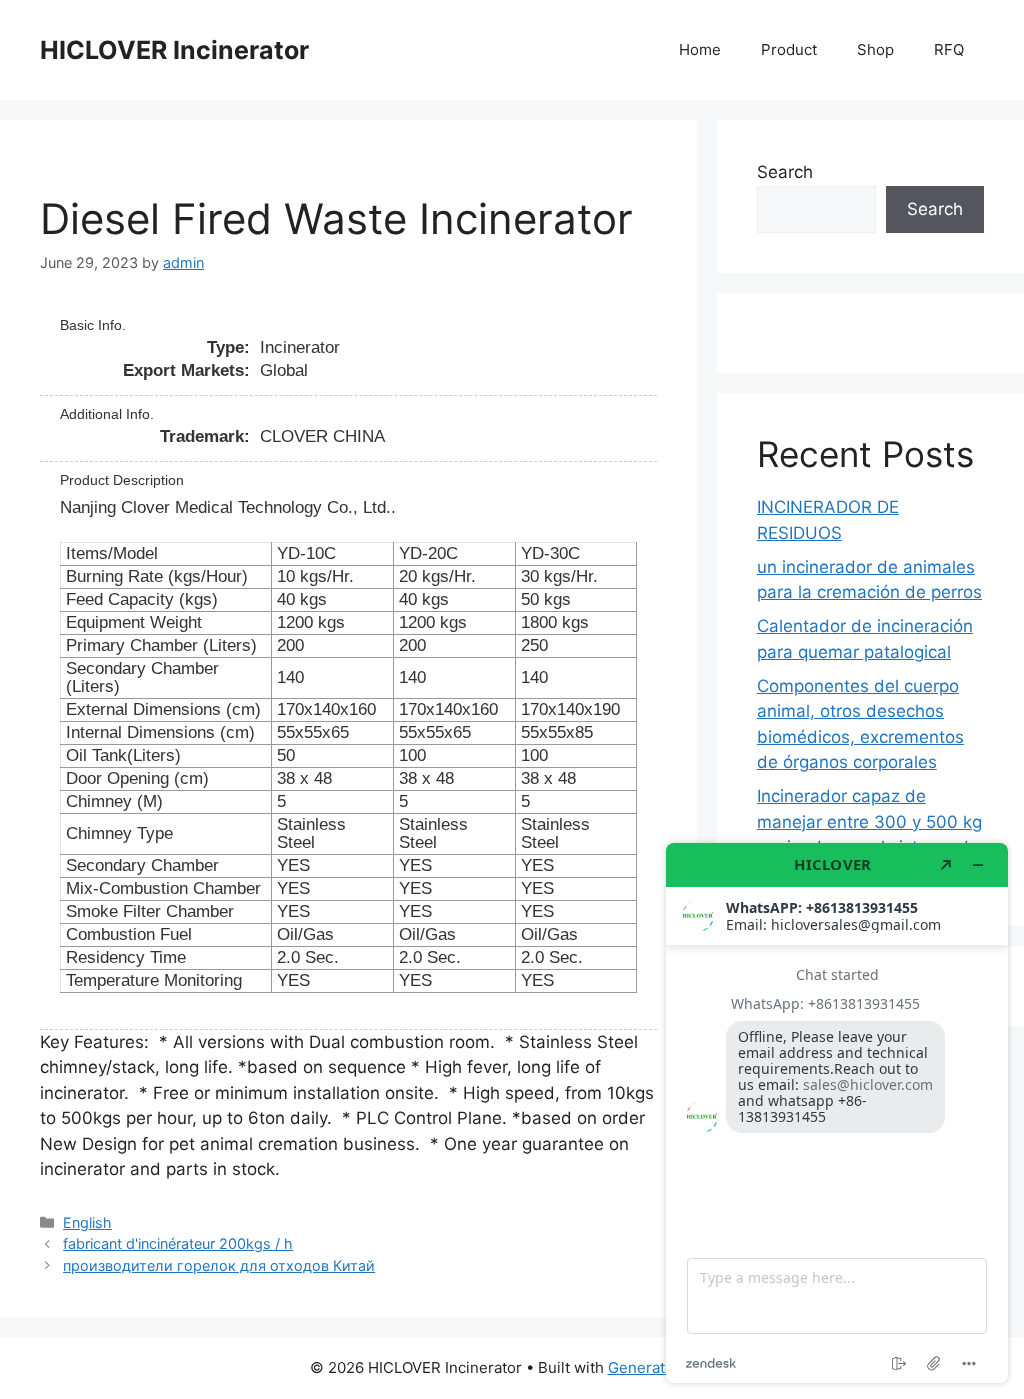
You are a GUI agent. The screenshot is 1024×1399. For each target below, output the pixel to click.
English (87, 1222)
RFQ (949, 49)
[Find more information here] (837, 1113)
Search (785, 172)
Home (700, 49)
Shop (875, 49)
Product (789, 49)
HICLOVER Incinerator (174, 50)
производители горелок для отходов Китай (219, 1265)
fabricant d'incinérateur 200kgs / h (178, 1243)
